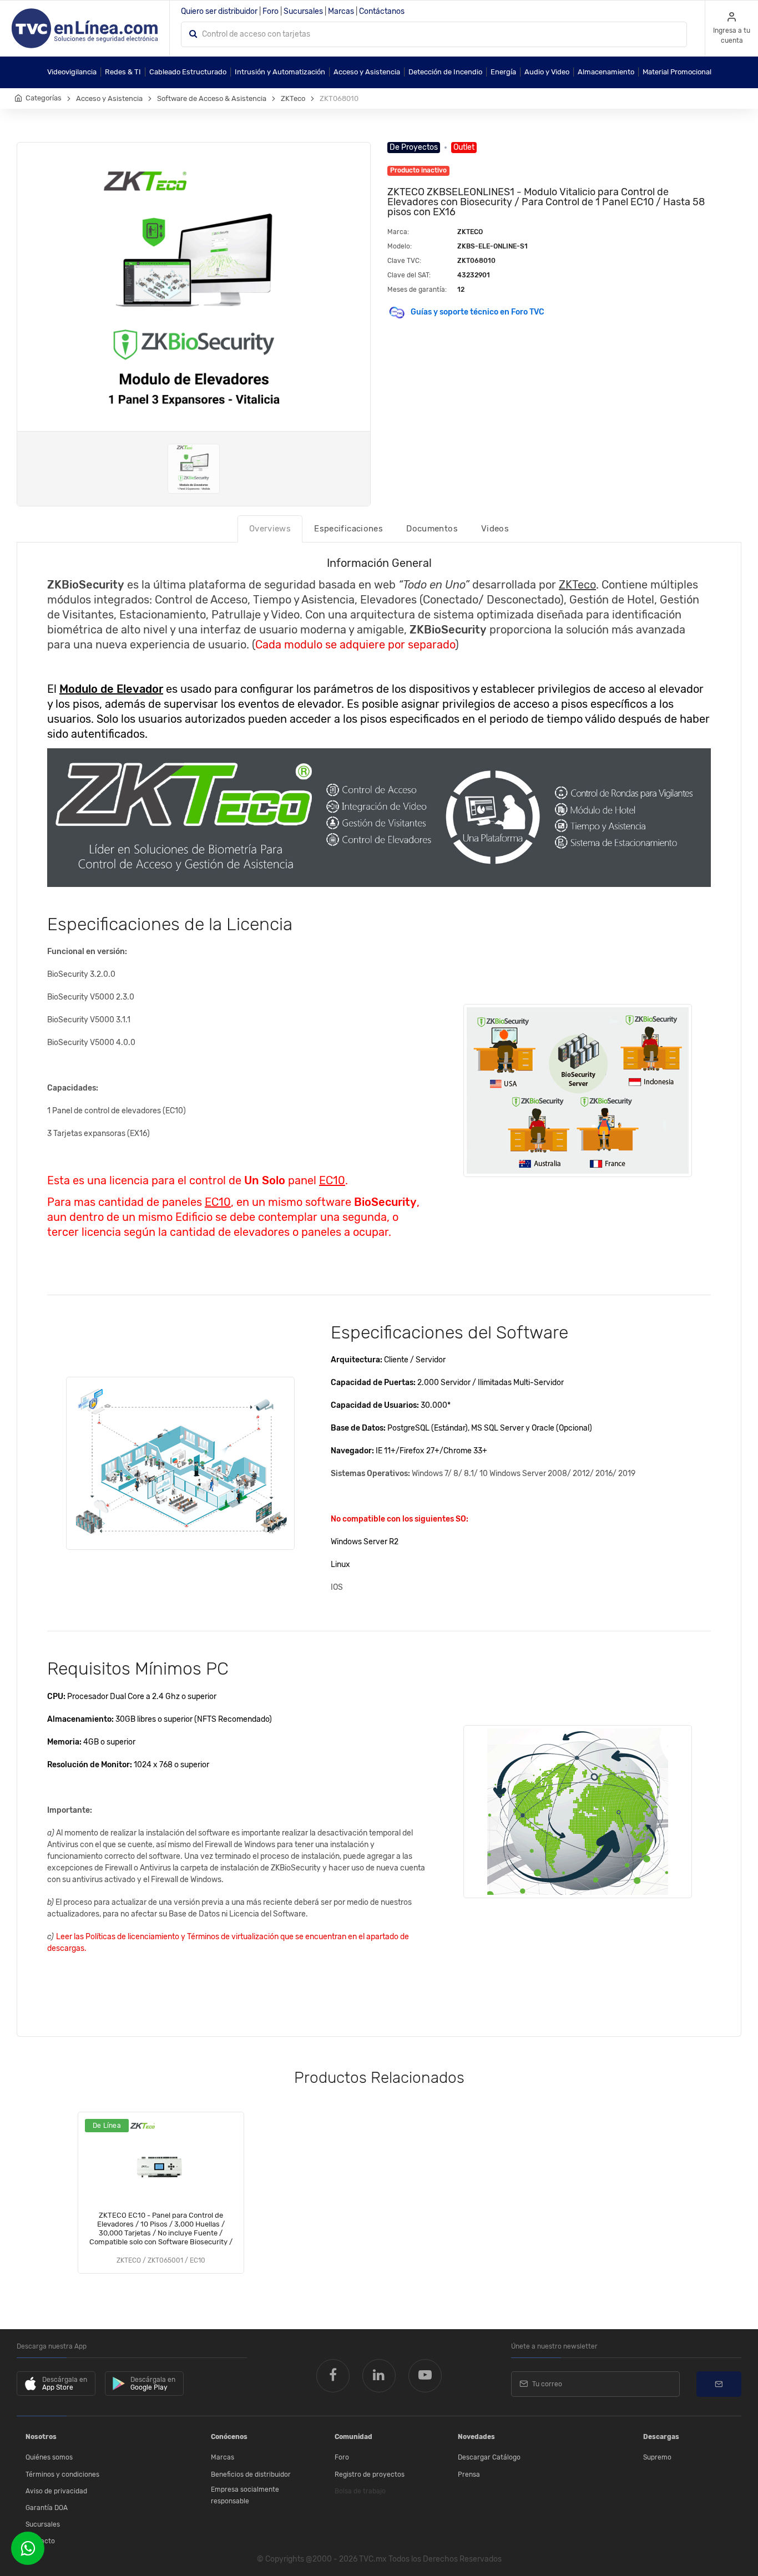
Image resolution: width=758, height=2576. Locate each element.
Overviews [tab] (270, 529)
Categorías (44, 98)
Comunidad (353, 2437)
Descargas (661, 2437)
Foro (271, 11)
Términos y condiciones (62, 2474)
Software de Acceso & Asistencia (212, 98)
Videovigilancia (72, 72)
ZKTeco (293, 98)
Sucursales (303, 11)
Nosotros (41, 2437)
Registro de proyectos (370, 2474)
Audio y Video (547, 72)
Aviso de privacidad (56, 2491)
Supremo (657, 2457)
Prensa (469, 2474)
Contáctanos (382, 11)
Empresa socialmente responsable (245, 2496)
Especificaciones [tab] (348, 529)
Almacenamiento (606, 72)
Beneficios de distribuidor (251, 2474)
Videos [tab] (495, 529)
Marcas (341, 11)
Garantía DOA (47, 2508)
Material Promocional (677, 72)
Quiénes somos (49, 2457)
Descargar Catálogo (489, 2457)
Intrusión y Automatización (280, 72)
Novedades (476, 2437)
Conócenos (229, 2437)
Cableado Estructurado (188, 72)
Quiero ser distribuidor (219, 11)
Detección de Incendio (445, 72)
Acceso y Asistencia (367, 72)
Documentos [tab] (432, 529)
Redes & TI (123, 72)
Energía (503, 72)
